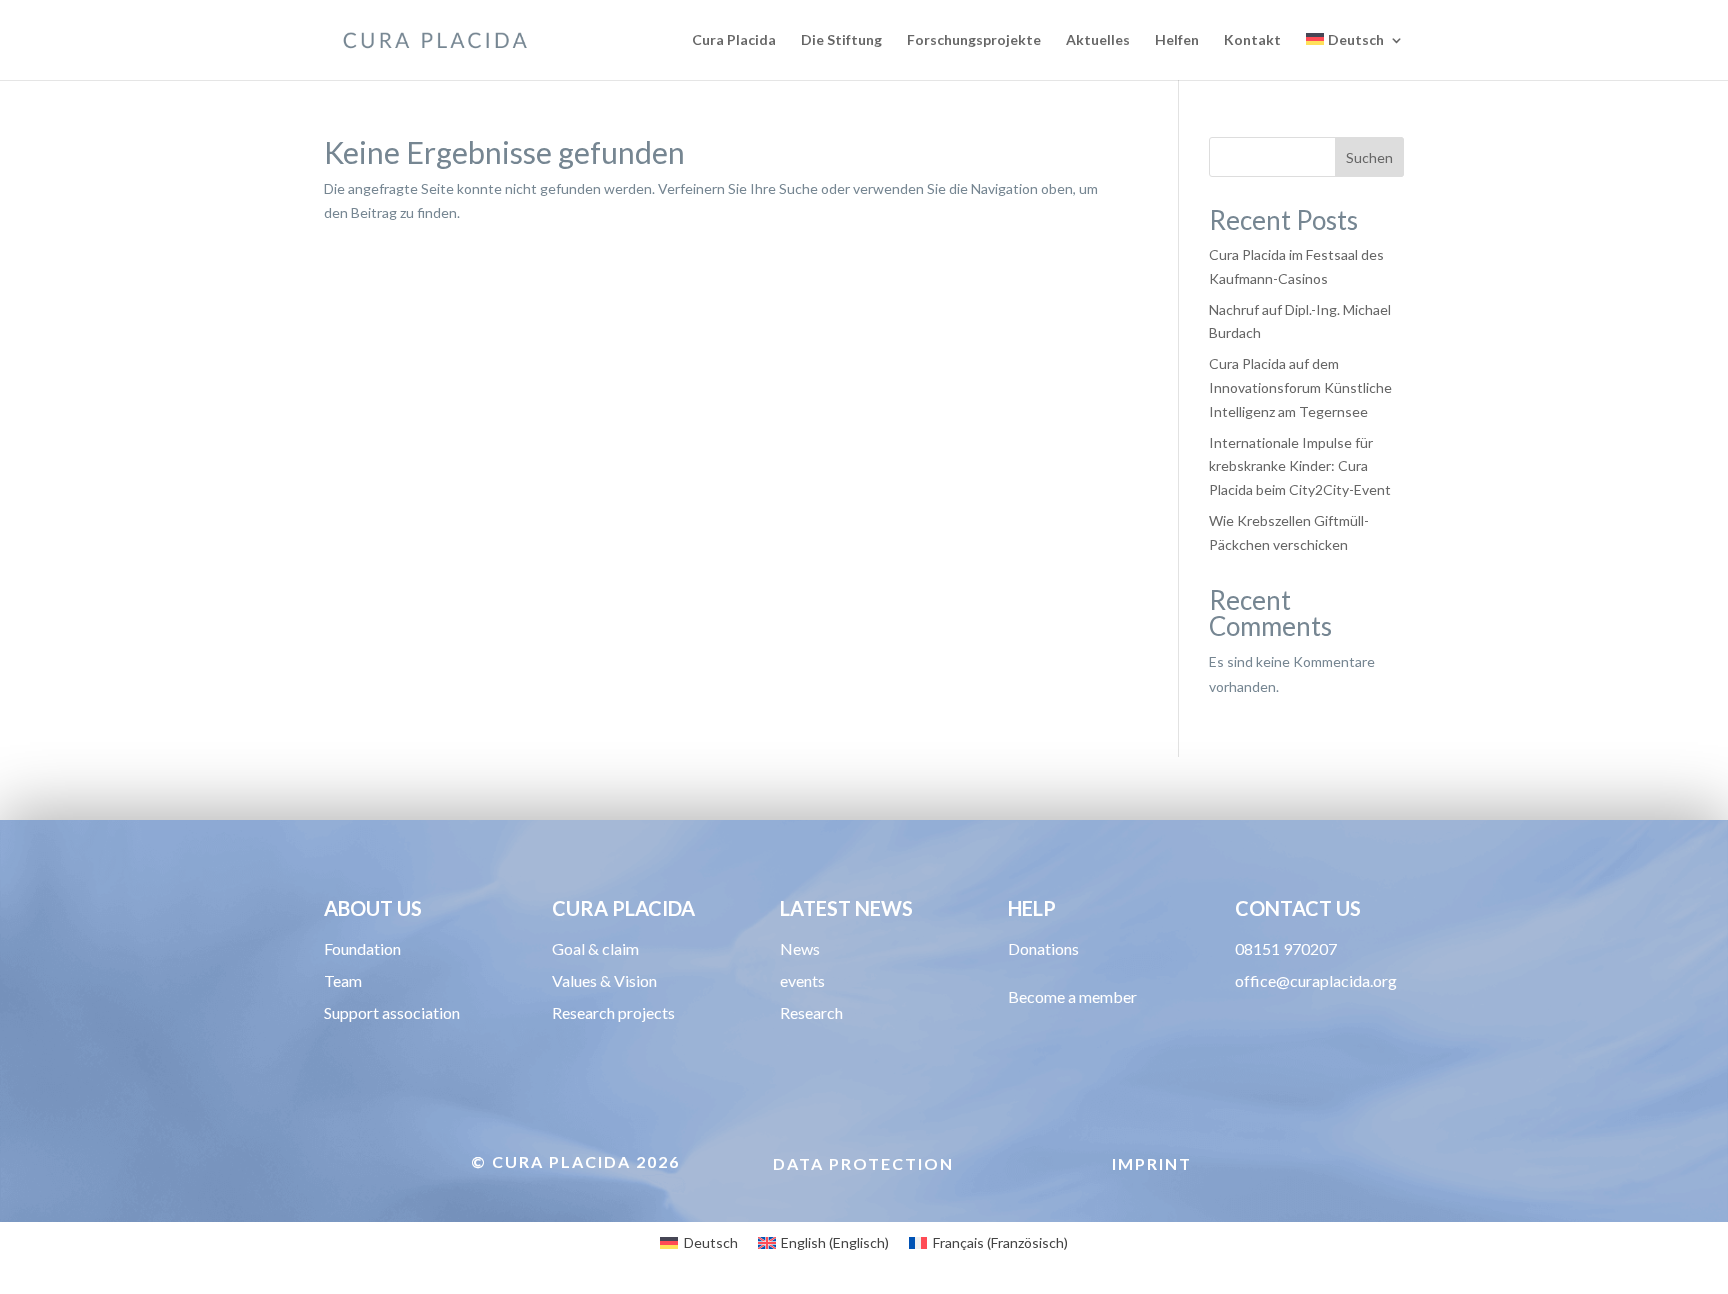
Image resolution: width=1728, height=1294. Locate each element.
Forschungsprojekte (974, 40)
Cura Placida (734, 40)
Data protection (863, 1163)
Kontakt (1252, 40)
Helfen (1177, 40)
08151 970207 (1286, 948)
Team (343, 980)
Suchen (1369, 157)
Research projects (613, 1012)
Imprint (1152, 1163)
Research (811, 1012)
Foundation (362, 948)
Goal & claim (595, 948)
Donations (1043, 948)
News (800, 948)
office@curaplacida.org (1316, 980)
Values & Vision (604, 980)
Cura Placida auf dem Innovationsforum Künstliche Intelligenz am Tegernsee (1300, 387)
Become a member (1072, 996)
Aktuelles (1098, 40)
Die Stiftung (841, 40)
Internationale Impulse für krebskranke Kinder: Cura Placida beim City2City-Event (1300, 466)
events (802, 980)
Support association (392, 1012)
